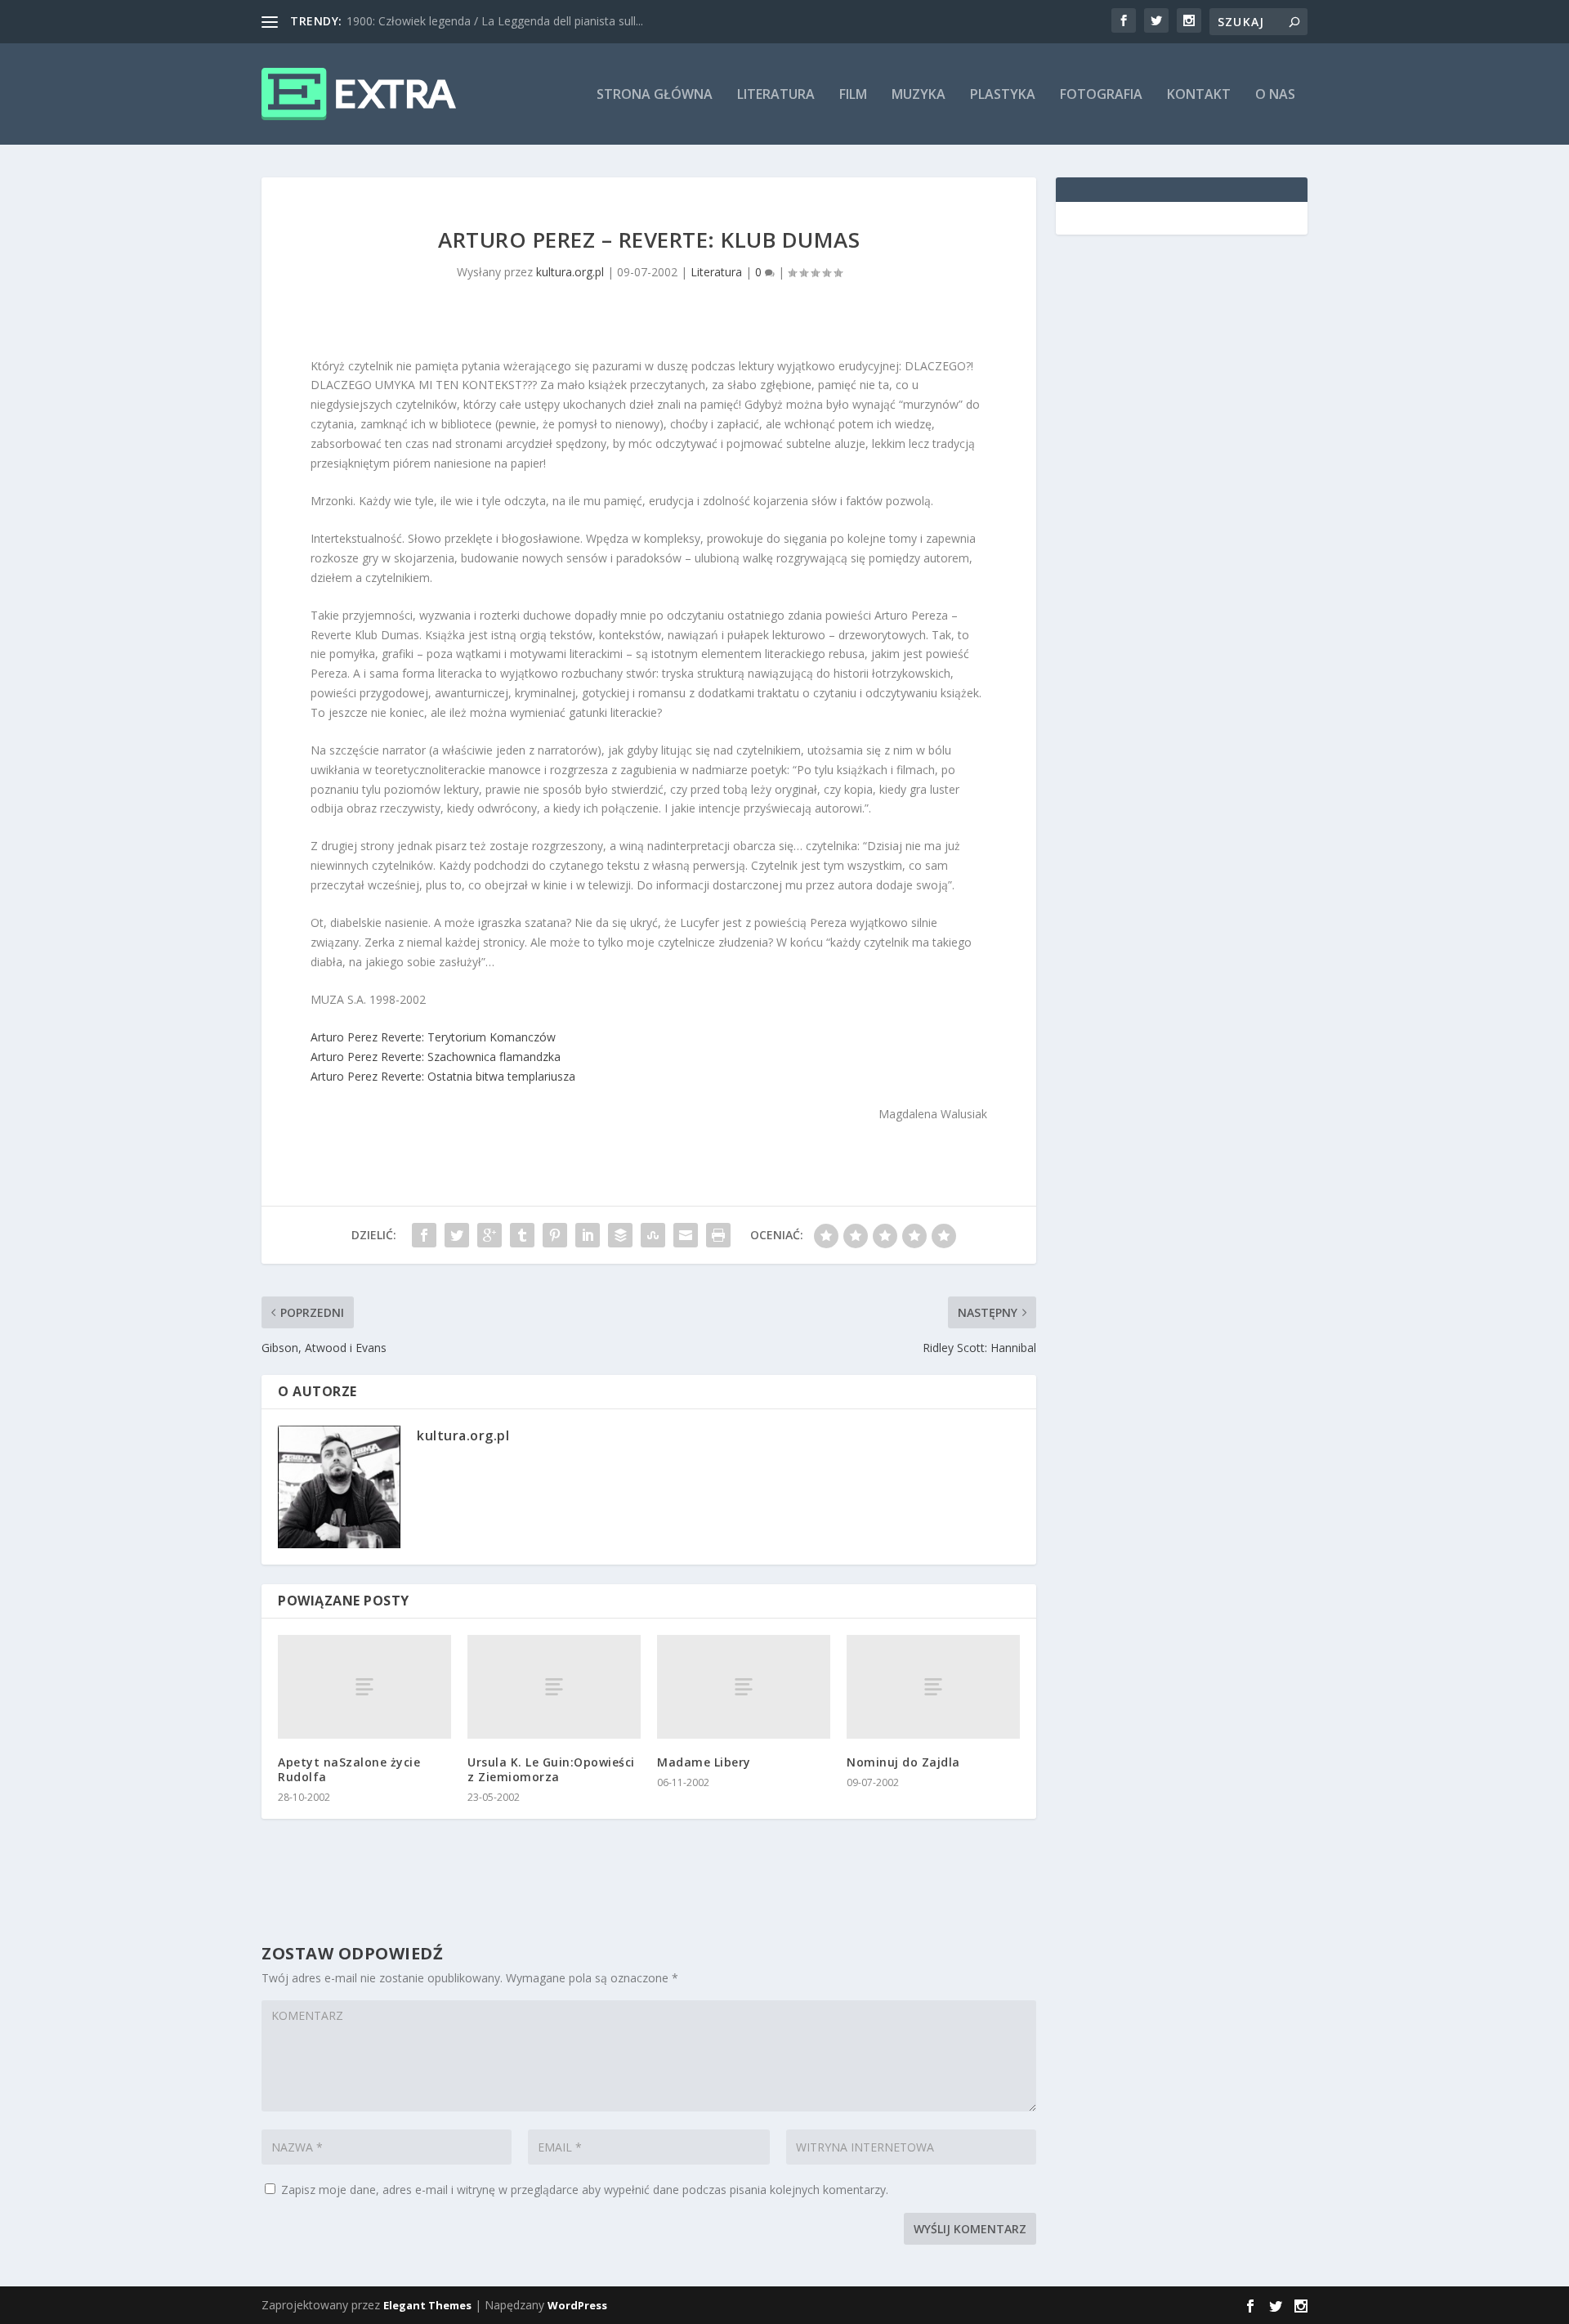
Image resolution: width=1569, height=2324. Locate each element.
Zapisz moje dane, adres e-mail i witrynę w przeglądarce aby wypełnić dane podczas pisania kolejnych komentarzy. (585, 2190)
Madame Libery (704, 1762)
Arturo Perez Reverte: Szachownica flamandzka (436, 1057)
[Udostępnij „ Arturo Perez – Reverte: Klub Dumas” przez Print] (718, 1235)
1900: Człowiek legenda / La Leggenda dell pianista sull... (495, 21)
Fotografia (1101, 95)
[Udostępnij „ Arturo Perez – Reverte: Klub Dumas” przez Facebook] (424, 1235)
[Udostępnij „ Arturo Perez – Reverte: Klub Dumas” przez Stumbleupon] (653, 1235)
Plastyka (1003, 95)
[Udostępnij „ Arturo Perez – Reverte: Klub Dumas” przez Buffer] (620, 1235)
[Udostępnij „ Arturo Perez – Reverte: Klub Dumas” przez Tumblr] (522, 1235)
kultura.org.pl (570, 272)
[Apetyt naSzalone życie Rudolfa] (364, 1687)
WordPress (577, 2305)
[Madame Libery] (744, 1687)
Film (853, 95)
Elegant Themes (427, 2305)
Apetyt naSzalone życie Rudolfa (349, 1769)
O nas (1275, 95)
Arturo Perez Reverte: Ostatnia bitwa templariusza (443, 1076)
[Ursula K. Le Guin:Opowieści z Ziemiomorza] (554, 1687)
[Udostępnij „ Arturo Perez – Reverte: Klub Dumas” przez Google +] (489, 1235)
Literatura (776, 95)
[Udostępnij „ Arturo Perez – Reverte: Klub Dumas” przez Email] (686, 1235)
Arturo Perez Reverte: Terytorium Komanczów (433, 1037)
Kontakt (1199, 95)
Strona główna (655, 95)
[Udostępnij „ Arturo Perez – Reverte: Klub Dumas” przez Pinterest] (555, 1235)
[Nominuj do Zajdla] (933, 1687)
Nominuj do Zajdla (903, 1762)
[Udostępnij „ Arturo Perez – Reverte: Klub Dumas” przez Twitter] (457, 1235)
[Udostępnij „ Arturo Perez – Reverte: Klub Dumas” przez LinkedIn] (588, 1235)
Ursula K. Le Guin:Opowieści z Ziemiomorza (551, 1769)
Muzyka (919, 95)
